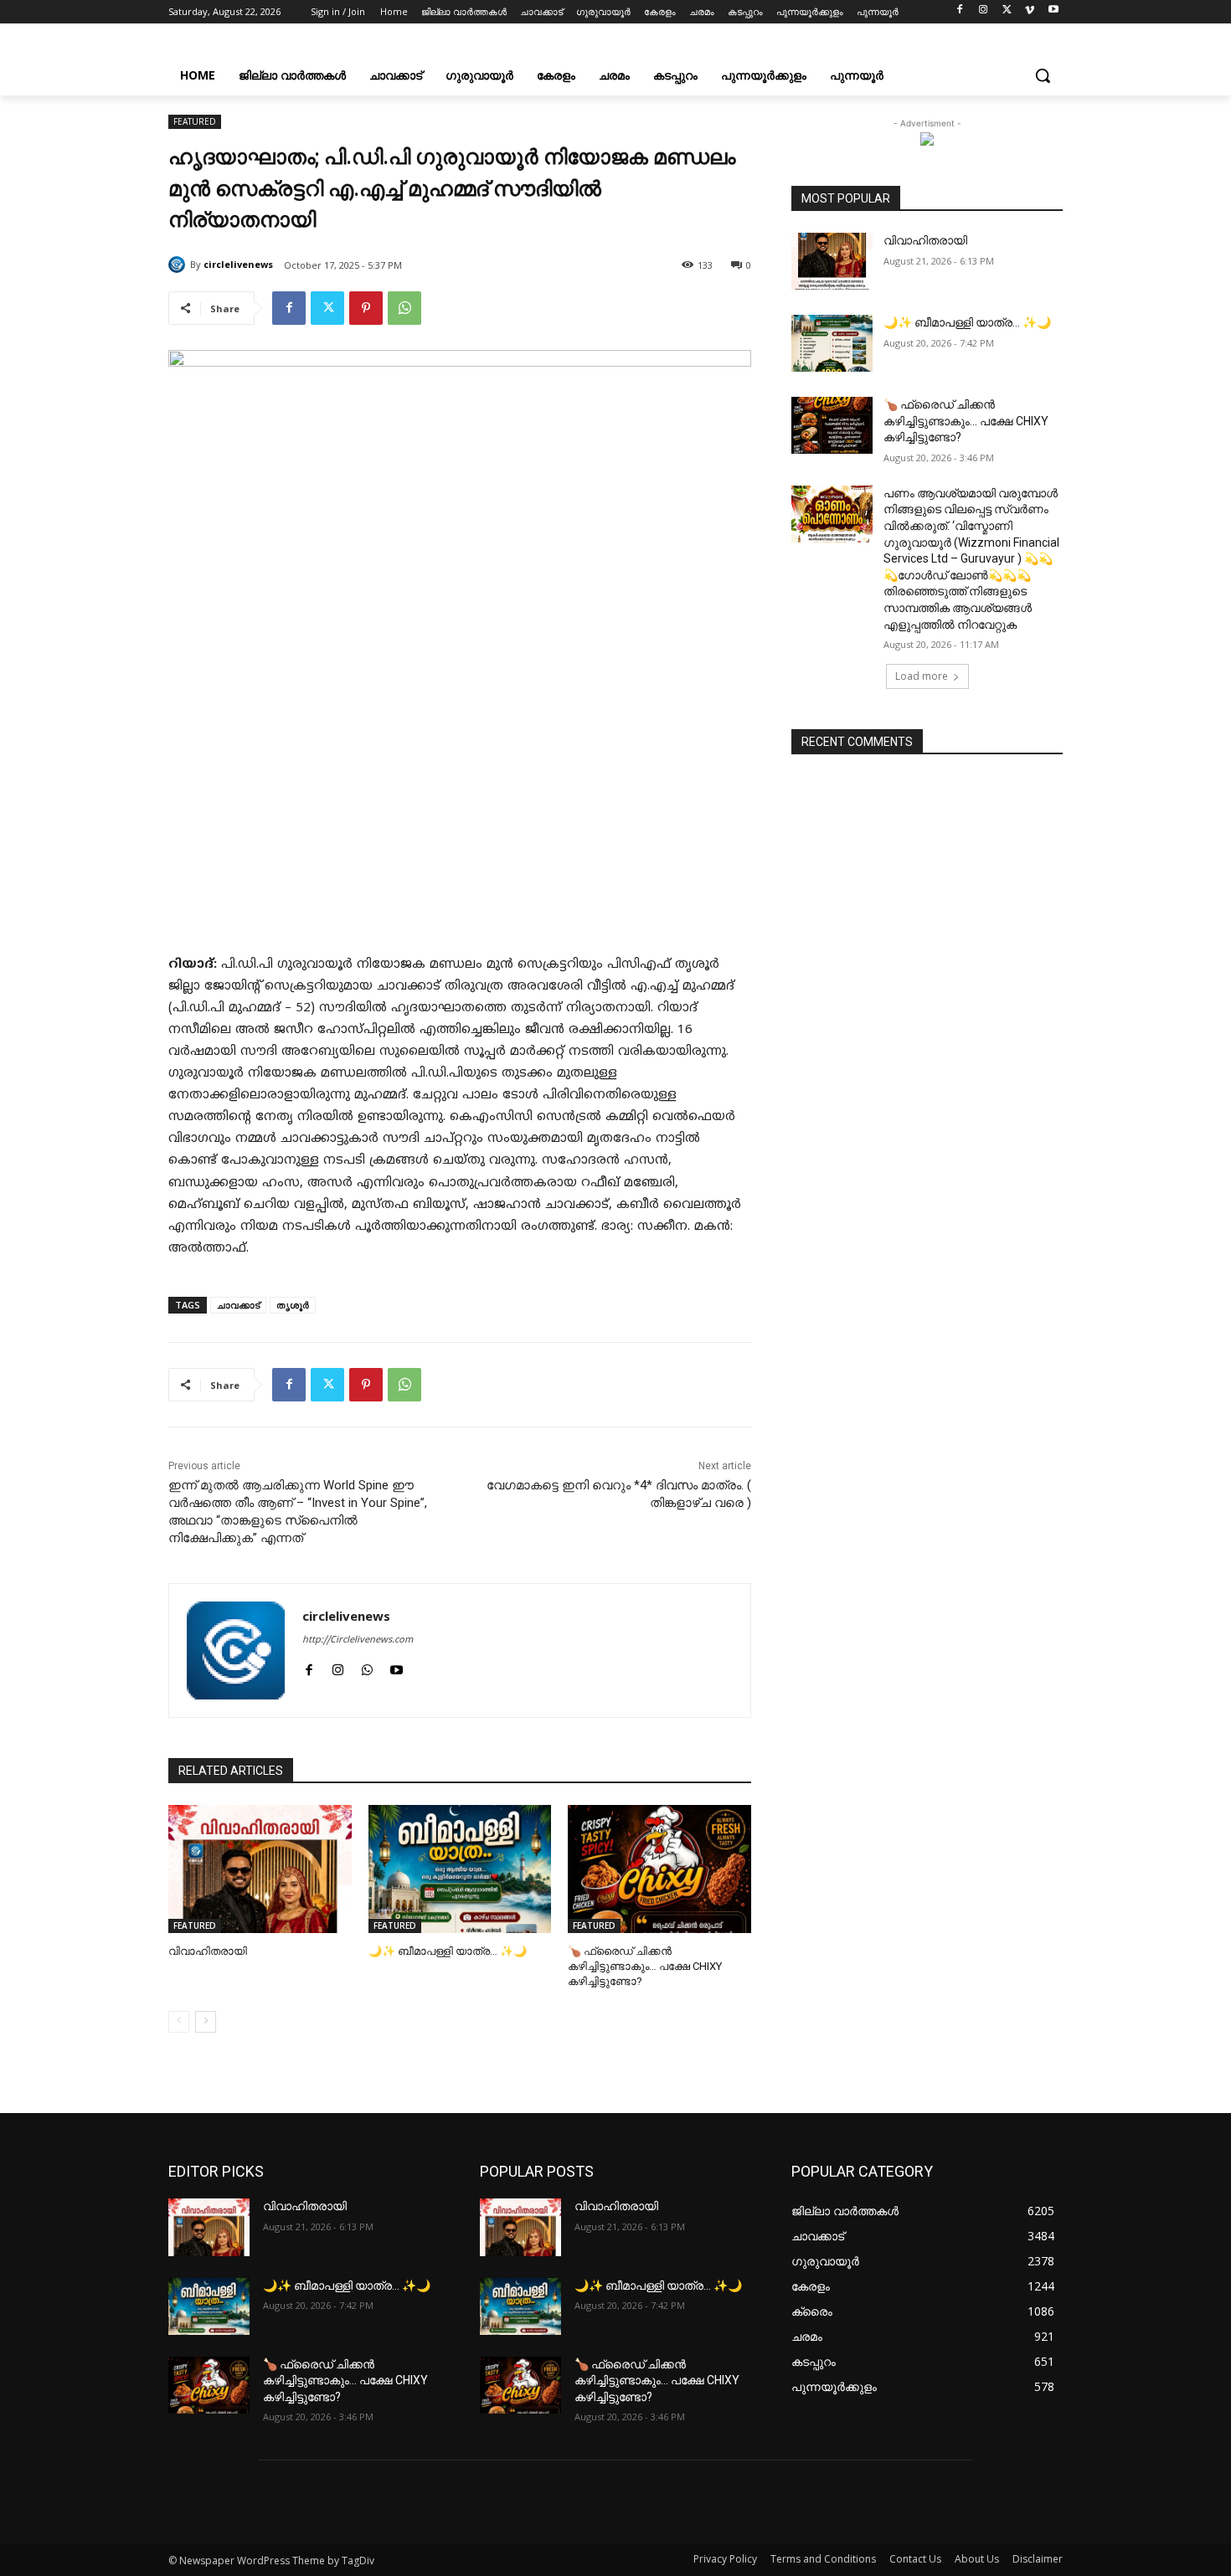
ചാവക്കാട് (238, 1305)
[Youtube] (1053, 12)
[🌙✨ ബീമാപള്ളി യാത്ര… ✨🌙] (460, 1869)
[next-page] (206, 2022)
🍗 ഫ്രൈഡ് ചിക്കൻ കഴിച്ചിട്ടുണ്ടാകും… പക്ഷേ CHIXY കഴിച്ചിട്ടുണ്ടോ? (645, 1966)
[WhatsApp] (404, 308)
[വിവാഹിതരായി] (260, 1869)
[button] (1043, 75)
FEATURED (195, 121)
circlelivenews (238, 264)
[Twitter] (1007, 12)
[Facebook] (960, 12)
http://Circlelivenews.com (358, 1640)
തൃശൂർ (293, 1305)
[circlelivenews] (179, 265)
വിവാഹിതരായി (208, 1951)
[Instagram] (984, 12)
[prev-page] (179, 2022)
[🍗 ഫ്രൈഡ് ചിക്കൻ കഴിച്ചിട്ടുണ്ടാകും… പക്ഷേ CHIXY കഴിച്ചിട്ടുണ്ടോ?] (659, 1869)
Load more (922, 676)
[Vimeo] (1030, 12)
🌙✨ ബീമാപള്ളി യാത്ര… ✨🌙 (448, 1951)
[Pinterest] (366, 308)
